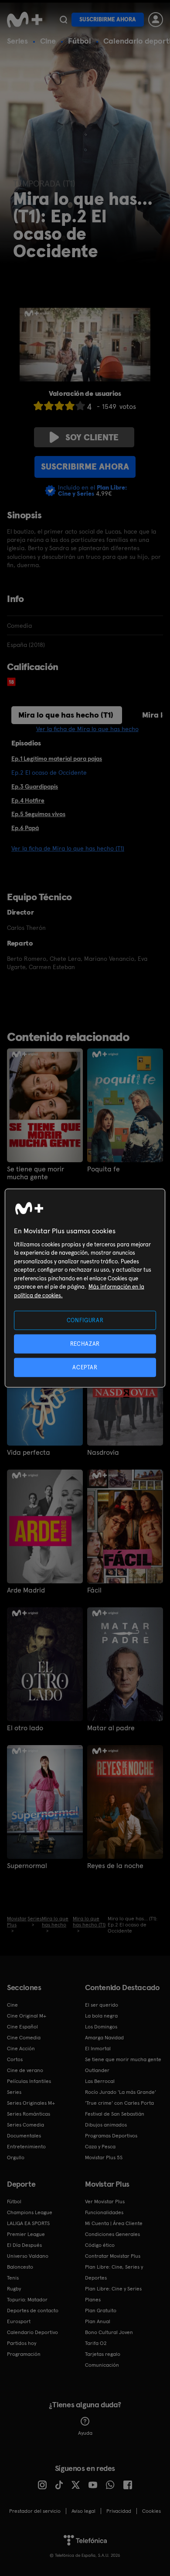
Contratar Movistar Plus (113, 2256)
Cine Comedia (24, 2038)
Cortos (15, 2059)
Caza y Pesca (100, 2147)
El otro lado (25, 1728)
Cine (48, 41)
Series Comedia (25, 2125)
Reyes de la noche (115, 1866)
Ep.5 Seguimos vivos (38, 814)
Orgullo (16, 2157)
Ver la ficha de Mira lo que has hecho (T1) (68, 848)
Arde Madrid (26, 1590)
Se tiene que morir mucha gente (36, 1173)
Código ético (100, 2245)
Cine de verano (25, 2070)
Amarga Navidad (104, 2038)
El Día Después (24, 2245)
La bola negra (101, 2016)
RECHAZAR (85, 1343)
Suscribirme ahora (108, 19)
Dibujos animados (106, 2125)
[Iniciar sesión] (156, 20)
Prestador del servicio (35, 2511)
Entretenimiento (26, 2147)
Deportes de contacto (33, 2311)
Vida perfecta (29, 1453)
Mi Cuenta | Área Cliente (114, 2223)
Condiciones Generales (112, 2234)
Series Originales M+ (31, 2103)
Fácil (94, 1590)
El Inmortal (98, 2049)
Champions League (30, 2212)
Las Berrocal (100, 2081)
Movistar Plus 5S (104, 2157)
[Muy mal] (38, 406)
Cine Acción (21, 2049)
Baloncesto (20, 2267)
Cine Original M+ (27, 2016)
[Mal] (49, 406)
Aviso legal (83, 2511)
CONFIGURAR (85, 1320)
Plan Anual (98, 2321)
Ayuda (85, 2433)
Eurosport (19, 2321)
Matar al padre (111, 1728)
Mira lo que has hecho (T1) (66, 715)
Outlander (97, 2070)
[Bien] (70, 406)
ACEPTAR (85, 1367)
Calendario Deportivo (32, 2332)
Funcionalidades (104, 2212)
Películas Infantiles (29, 2081)
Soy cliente (92, 437)
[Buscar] (63, 20)
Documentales (24, 2136)
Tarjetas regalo (103, 2354)
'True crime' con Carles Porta (119, 2103)
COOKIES (151, 2511)
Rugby (14, 2289)
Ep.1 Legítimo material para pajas (57, 759)
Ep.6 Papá (25, 828)
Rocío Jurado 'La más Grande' (121, 2092)
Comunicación (102, 2365)
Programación (24, 2354)
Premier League (26, 2234)
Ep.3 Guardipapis (35, 786)
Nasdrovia (103, 1453)
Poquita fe (104, 1169)
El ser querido (102, 2005)
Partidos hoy (22, 2343)
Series (17, 41)
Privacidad (119, 2511)
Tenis (13, 2278)
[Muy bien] (80, 406)
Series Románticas (29, 2114)
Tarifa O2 (96, 2343)
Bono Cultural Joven (109, 2332)
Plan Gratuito (101, 2311)
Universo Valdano (28, 2256)
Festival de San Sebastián (115, 2114)
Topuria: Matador (27, 2300)
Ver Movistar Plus (105, 2202)
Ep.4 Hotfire (28, 800)
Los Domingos (101, 2027)
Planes (93, 2300)
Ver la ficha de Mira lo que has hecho (87, 729)
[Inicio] (25, 20)
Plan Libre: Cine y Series (113, 2289)
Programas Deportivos (111, 2136)
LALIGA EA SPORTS (28, 2223)
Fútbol (80, 41)
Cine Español (22, 2027)
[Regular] (59, 406)
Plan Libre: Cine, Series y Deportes (114, 2272)
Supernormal (27, 1866)
